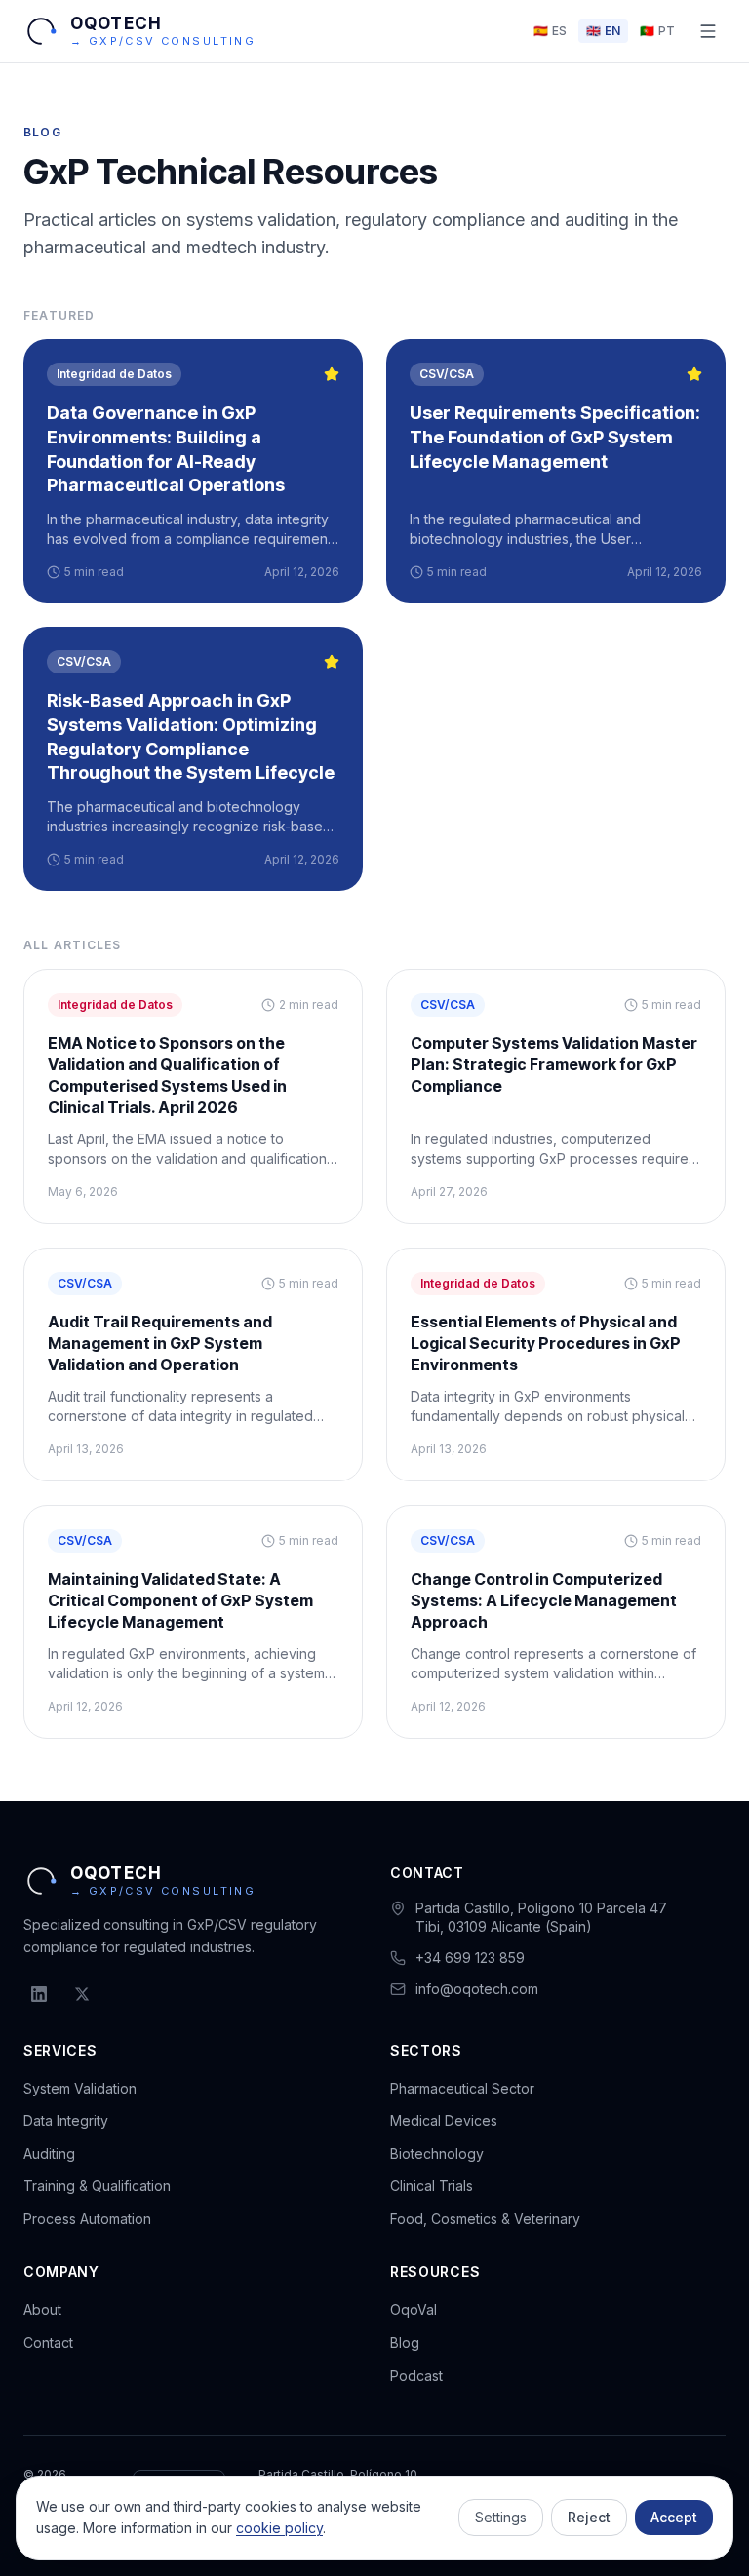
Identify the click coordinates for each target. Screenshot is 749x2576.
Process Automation (87, 2219)
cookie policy (279, 2528)
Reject (589, 2517)
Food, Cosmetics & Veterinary (485, 2219)
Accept (674, 2517)
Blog (405, 2343)
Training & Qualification (97, 2186)
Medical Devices (444, 2120)
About (42, 2309)
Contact (48, 2343)
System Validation (80, 2088)
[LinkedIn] (39, 1994)
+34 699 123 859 (470, 1958)
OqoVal (414, 2309)
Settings (501, 2517)
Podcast (416, 2376)
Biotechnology (437, 2153)
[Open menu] (708, 31)
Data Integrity (66, 2120)
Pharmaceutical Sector (462, 2088)
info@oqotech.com (477, 1989)
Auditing (49, 2153)
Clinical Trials (432, 2186)
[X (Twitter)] (82, 1994)
